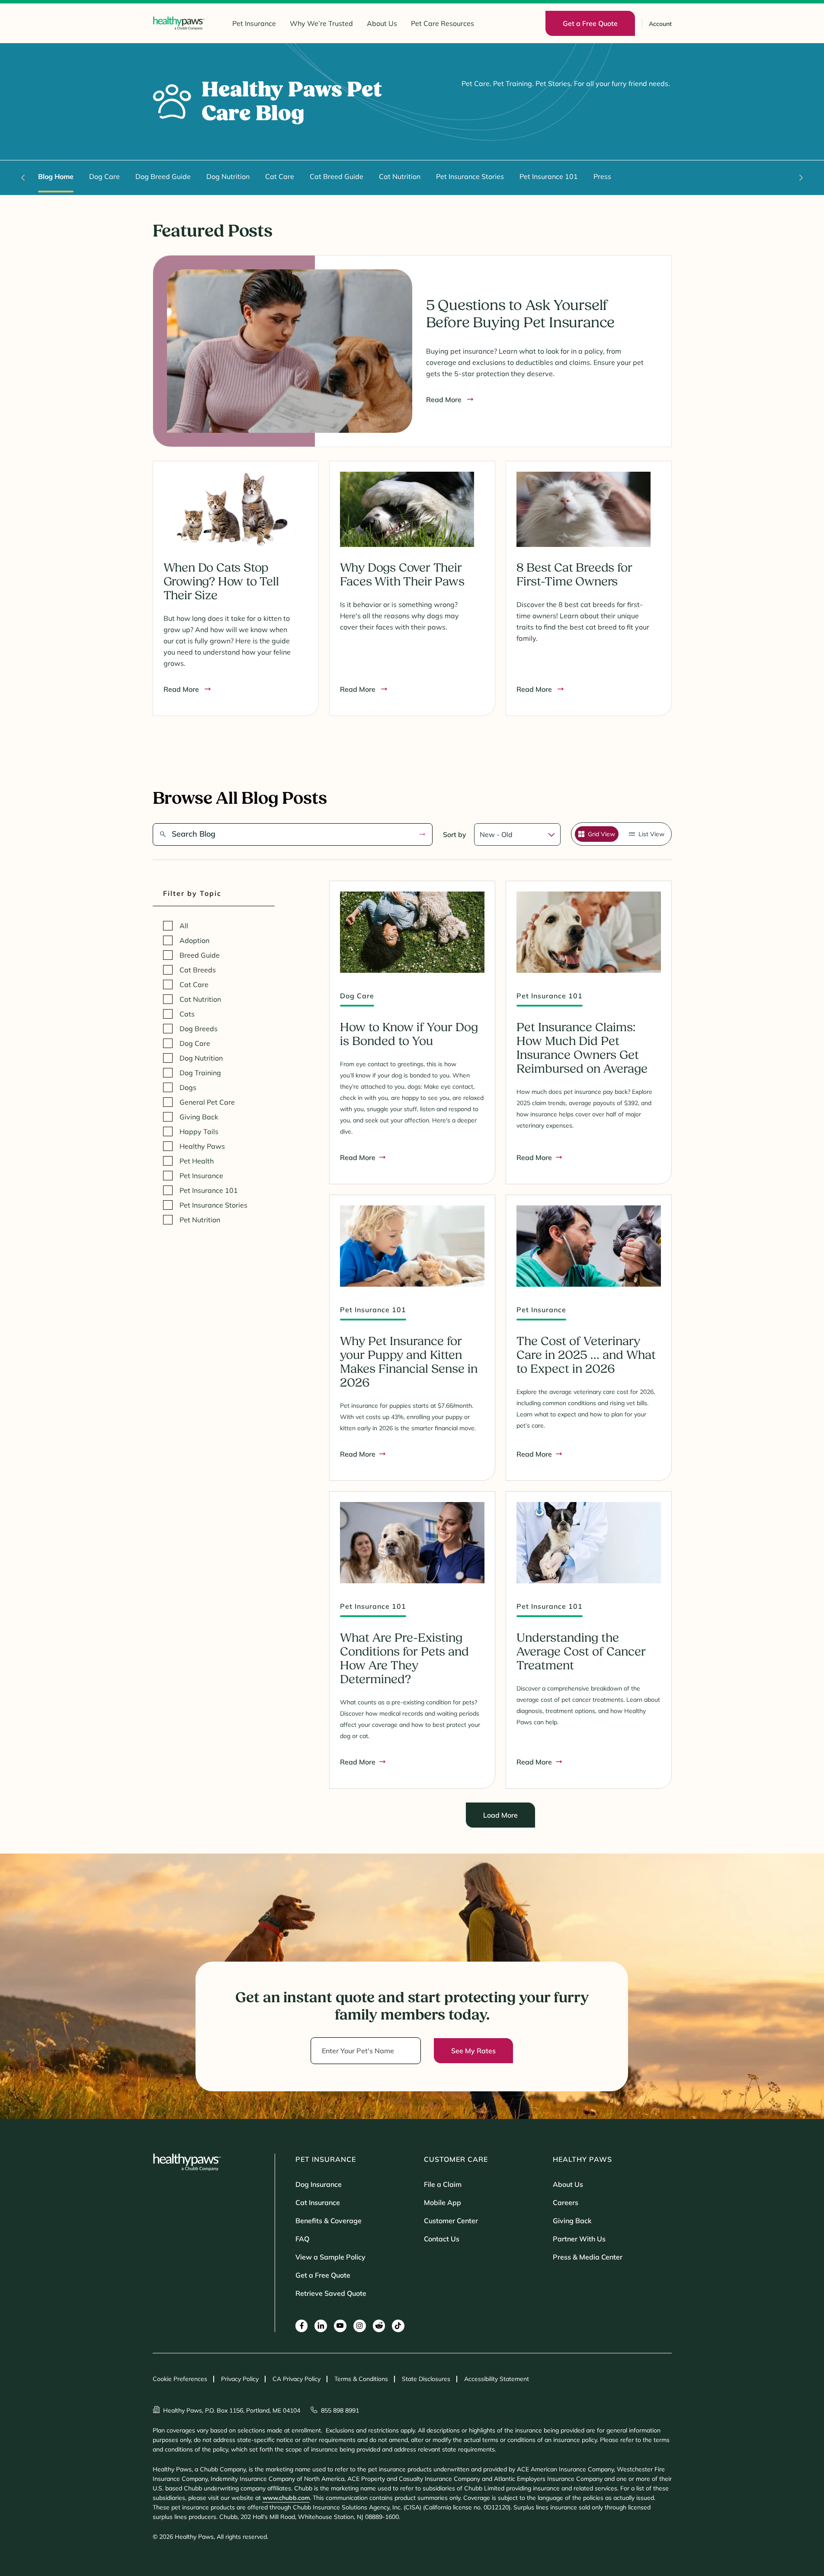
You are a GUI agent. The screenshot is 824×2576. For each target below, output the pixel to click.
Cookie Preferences (180, 2379)
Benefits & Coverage (329, 2221)
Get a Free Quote (323, 2275)
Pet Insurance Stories (470, 176)
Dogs (188, 1087)
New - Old (496, 834)
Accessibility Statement (497, 2379)
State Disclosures (426, 2379)
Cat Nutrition (400, 176)
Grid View (601, 834)
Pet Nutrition (200, 1220)
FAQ (302, 2239)
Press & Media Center (588, 2257)
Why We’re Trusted (321, 23)
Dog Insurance (319, 2184)
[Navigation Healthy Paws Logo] (179, 23)
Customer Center (451, 2221)
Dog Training (200, 1073)
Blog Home (56, 176)
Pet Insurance (254, 23)
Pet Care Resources (442, 23)
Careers (566, 2202)
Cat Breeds (198, 970)
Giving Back (199, 1117)
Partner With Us (579, 2239)
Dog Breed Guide (163, 176)
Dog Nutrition (228, 176)
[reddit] (379, 2326)
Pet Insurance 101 (549, 176)
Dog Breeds (199, 1029)
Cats (187, 1014)
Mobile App (442, 2202)
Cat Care (280, 176)
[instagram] (360, 2326)
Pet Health (197, 1161)
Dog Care (104, 176)
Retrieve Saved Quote (331, 2293)
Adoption (194, 940)
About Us (382, 23)
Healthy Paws (202, 1146)
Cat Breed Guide (337, 176)
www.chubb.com (286, 2498)
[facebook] (302, 2326)
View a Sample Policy (330, 2257)
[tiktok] (398, 2326)
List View (651, 834)
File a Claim (443, 2184)
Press (602, 176)
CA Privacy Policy (297, 2379)
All (184, 926)
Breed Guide (200, 955)
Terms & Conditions (361, 2379)
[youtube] (340, 2326)
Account (660, 24)
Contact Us (442, 2239)
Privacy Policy (240, 2379)
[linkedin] (321, 2326)
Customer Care (456, 2159)
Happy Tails (199, 1131)
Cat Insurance (318, 2202)
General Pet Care (207, 1102)
